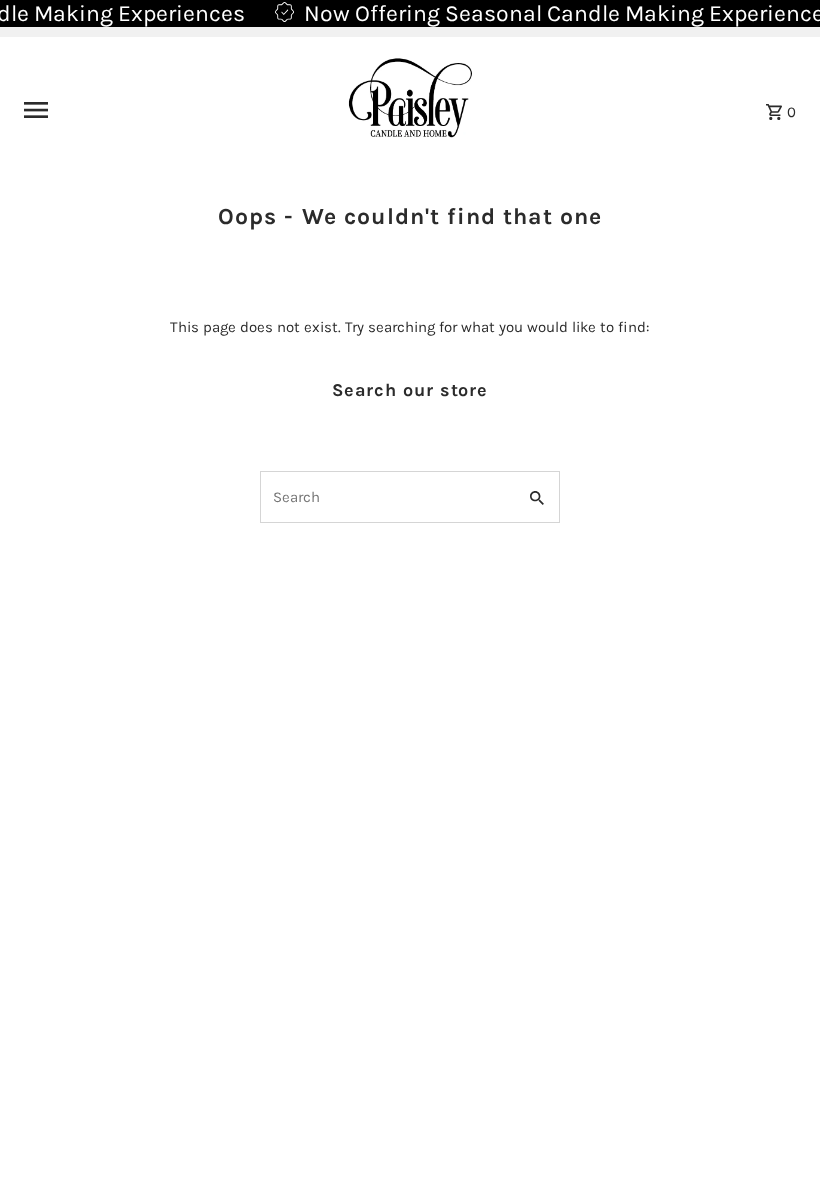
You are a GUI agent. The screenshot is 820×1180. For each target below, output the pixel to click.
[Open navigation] (159, 110)
